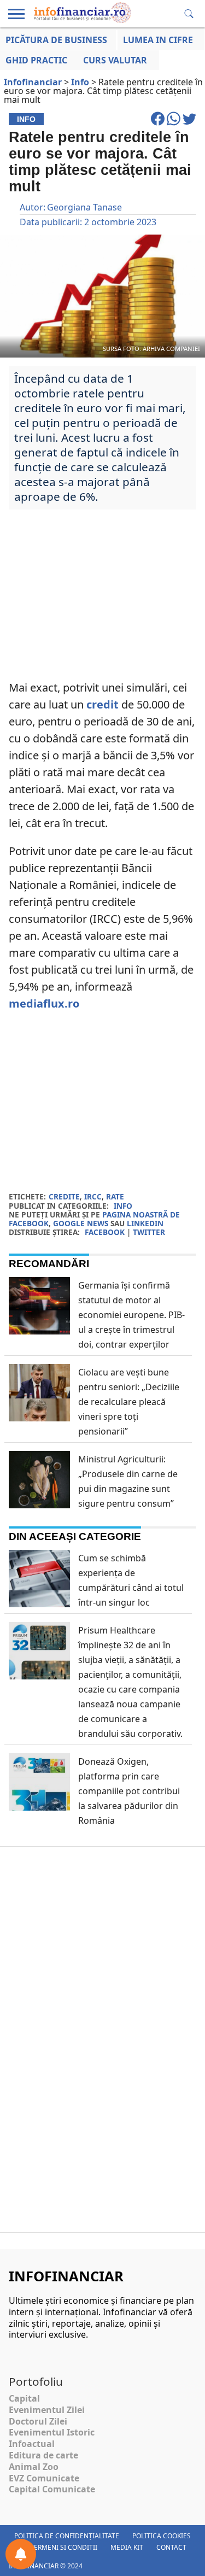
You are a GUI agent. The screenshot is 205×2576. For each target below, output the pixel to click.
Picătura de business (56, 40)
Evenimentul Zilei (47, 2410)
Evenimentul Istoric (52, 2432)
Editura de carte (43, 2455)
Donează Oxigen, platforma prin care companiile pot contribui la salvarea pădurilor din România (129, 1791)
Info (123, 1206)
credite (64, 1196)
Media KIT (127, 2547)
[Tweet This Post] (189, 124)
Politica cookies (162, 2536)
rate (115, 1196)
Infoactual (32, 2444)
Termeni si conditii (64, 2547)
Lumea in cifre (158, 40)
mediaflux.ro (44, 1003)
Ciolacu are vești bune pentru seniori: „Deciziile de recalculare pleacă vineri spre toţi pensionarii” (129, 1402)
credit (102, 704)
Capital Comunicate (52, 2489)
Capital (24, 2398)
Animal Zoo (34, 2467)
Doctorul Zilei (38, 2421)
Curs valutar (115, 60)
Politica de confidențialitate (67, 2536)
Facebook (105, 1232)
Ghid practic (36, 60)
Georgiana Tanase (84, 207)
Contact (171, 2547)
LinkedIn (145, 1223)
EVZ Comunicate (44, 2478)
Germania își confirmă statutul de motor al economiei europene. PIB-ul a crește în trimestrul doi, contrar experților (131, 1315)
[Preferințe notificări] (21, 2554)
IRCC (93, 1196)
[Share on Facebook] (159, 124)
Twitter (149, 1232)
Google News (81, 1223)
